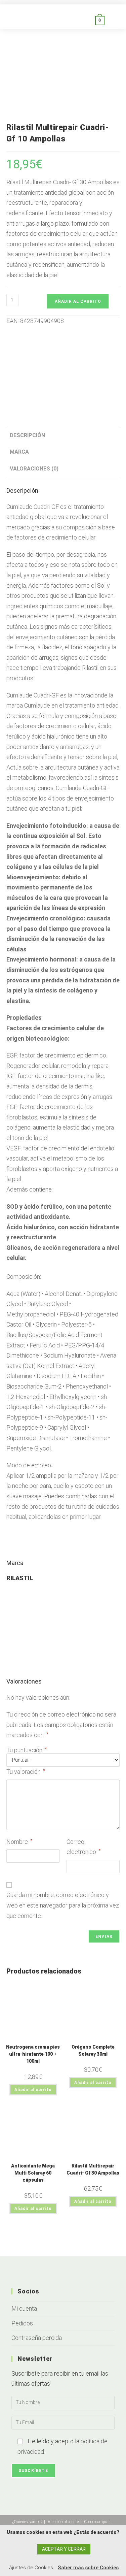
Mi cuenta (24, 2308)
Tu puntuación (27, 1750)
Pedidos (22, 2323)
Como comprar (97, 2522)
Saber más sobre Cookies (88, 2568)
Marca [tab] (19, 452)
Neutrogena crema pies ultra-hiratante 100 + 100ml (33, 2054)
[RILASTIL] (63, 368)
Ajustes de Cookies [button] (31, 2568)
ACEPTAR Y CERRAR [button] (64, 2549)
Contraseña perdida (37, 2338)
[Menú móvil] (112, 20)
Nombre (19, 1842)
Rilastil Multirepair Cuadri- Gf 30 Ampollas (93, 2169)
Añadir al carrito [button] (33, 2090)
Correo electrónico (84, 1847)
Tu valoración (26, 1772)
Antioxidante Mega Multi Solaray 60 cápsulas (33, 2173)
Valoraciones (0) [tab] (34, 469)
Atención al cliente (63, 2522)
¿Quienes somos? (27, 2522)
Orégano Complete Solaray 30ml (93, 2050)
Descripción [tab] (27, 435)
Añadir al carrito (78, 301)
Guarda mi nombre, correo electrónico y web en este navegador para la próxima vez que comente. (63, 1905)
